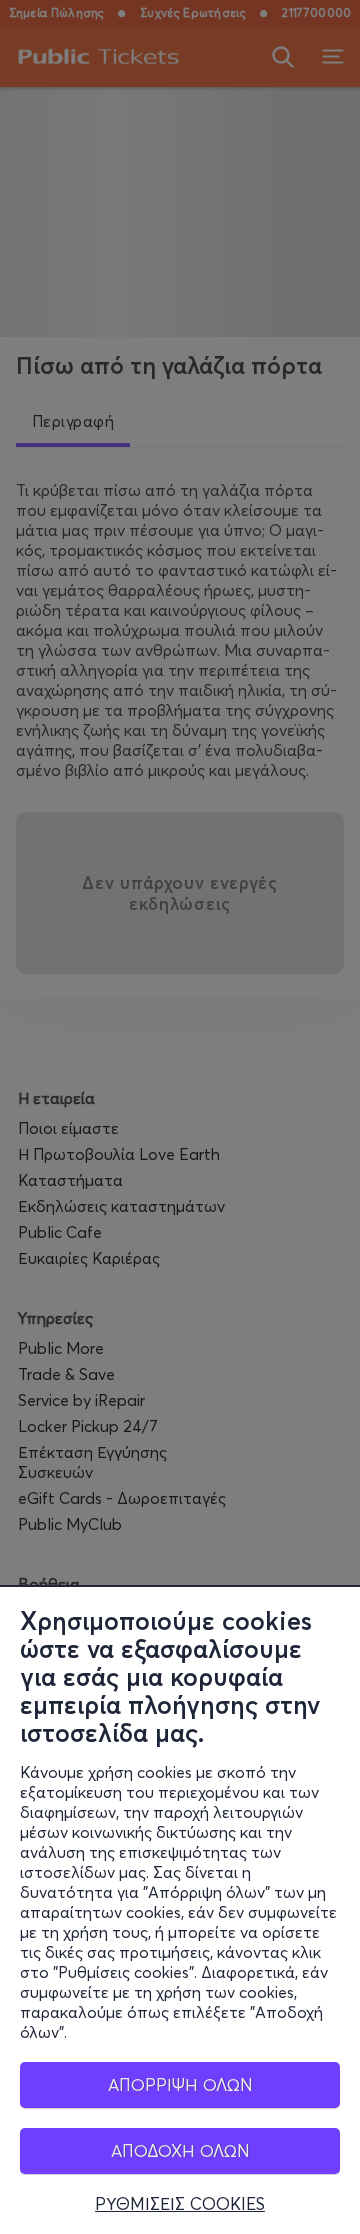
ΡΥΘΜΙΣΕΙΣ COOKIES (180, 2204)
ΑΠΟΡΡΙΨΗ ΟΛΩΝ (180, 2084)
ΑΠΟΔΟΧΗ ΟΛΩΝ (180, 2150)
